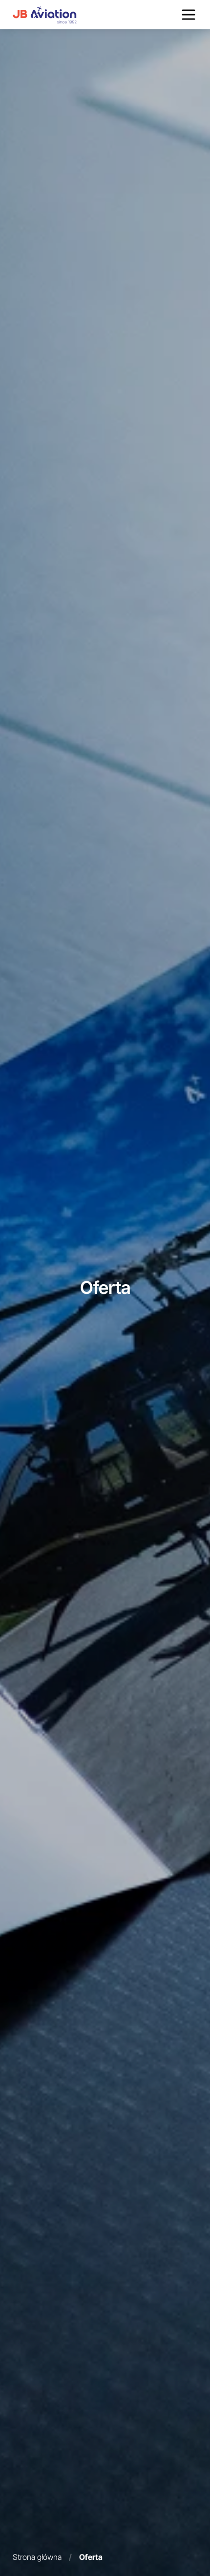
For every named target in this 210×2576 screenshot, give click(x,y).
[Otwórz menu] (189, 15)
